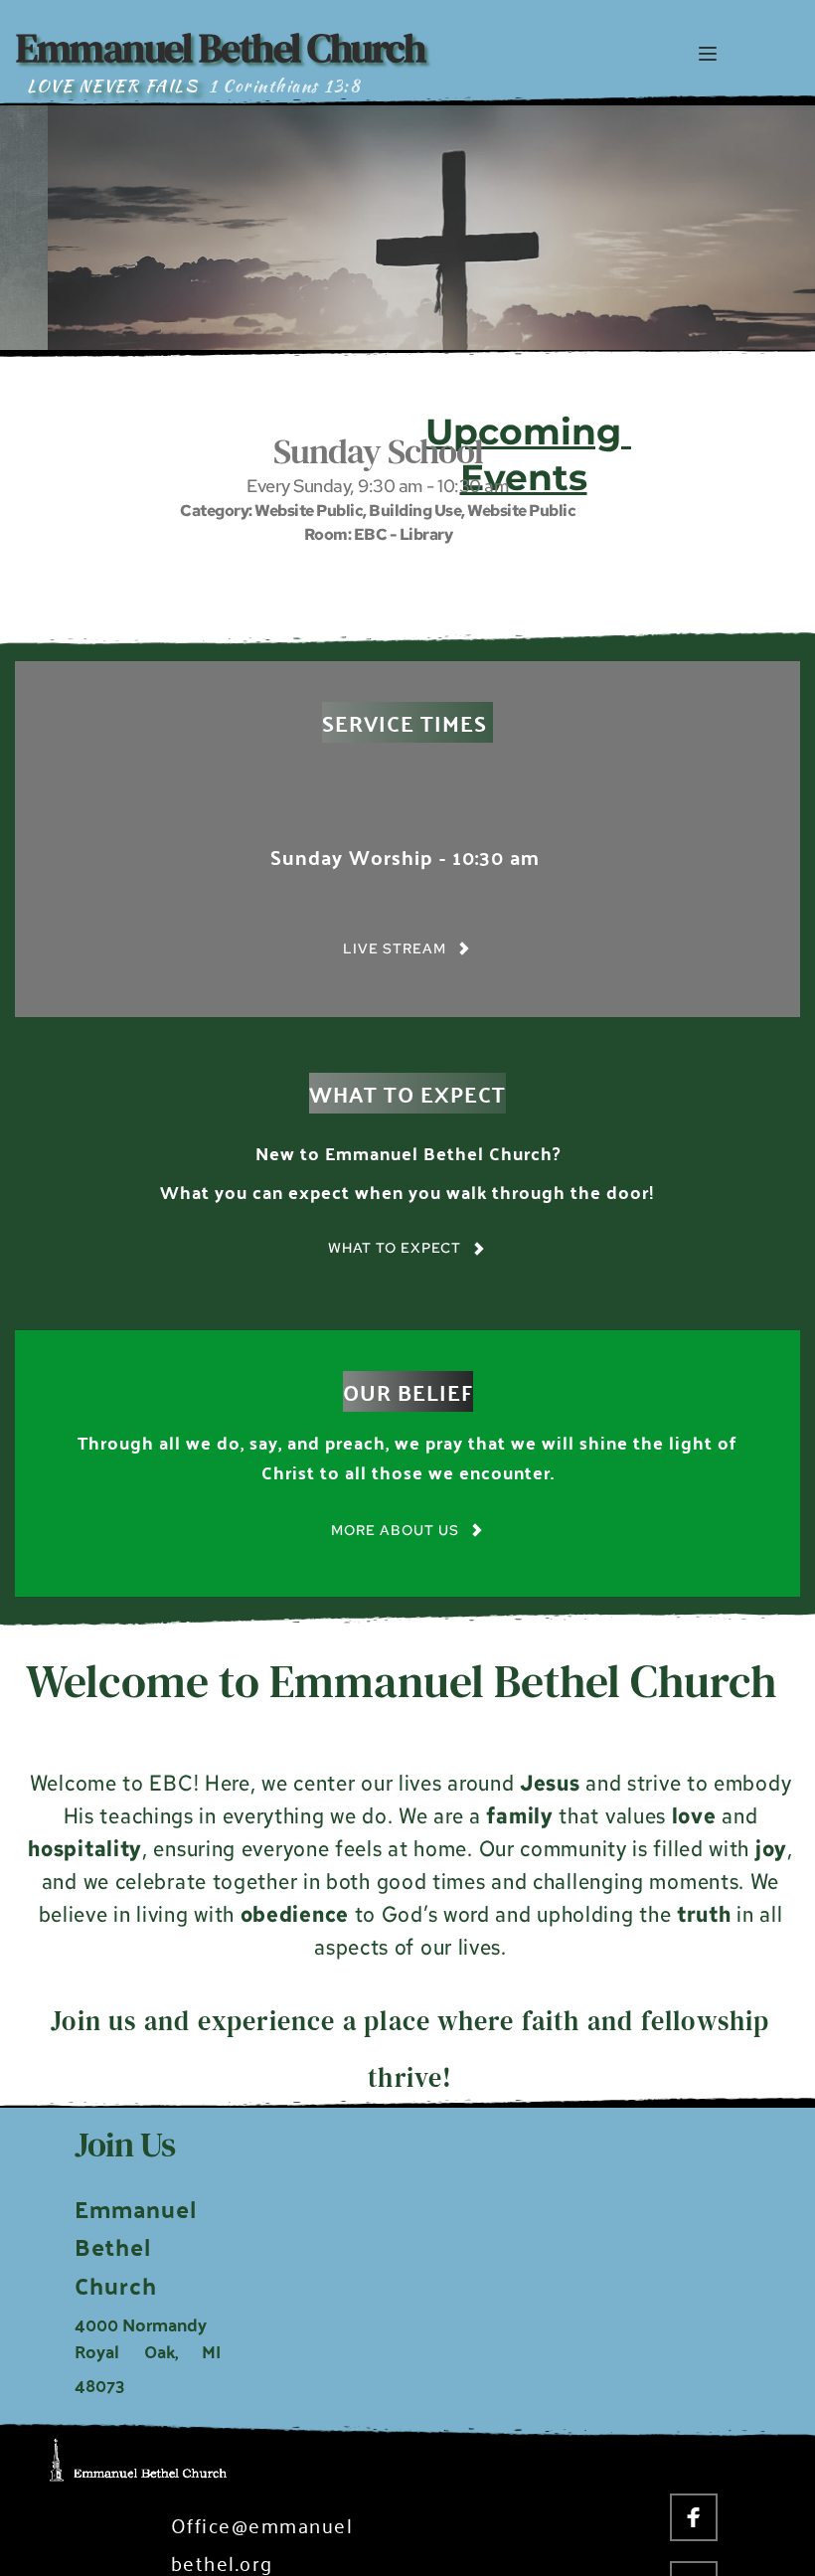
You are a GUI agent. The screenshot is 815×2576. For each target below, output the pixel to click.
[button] (708, 54)
